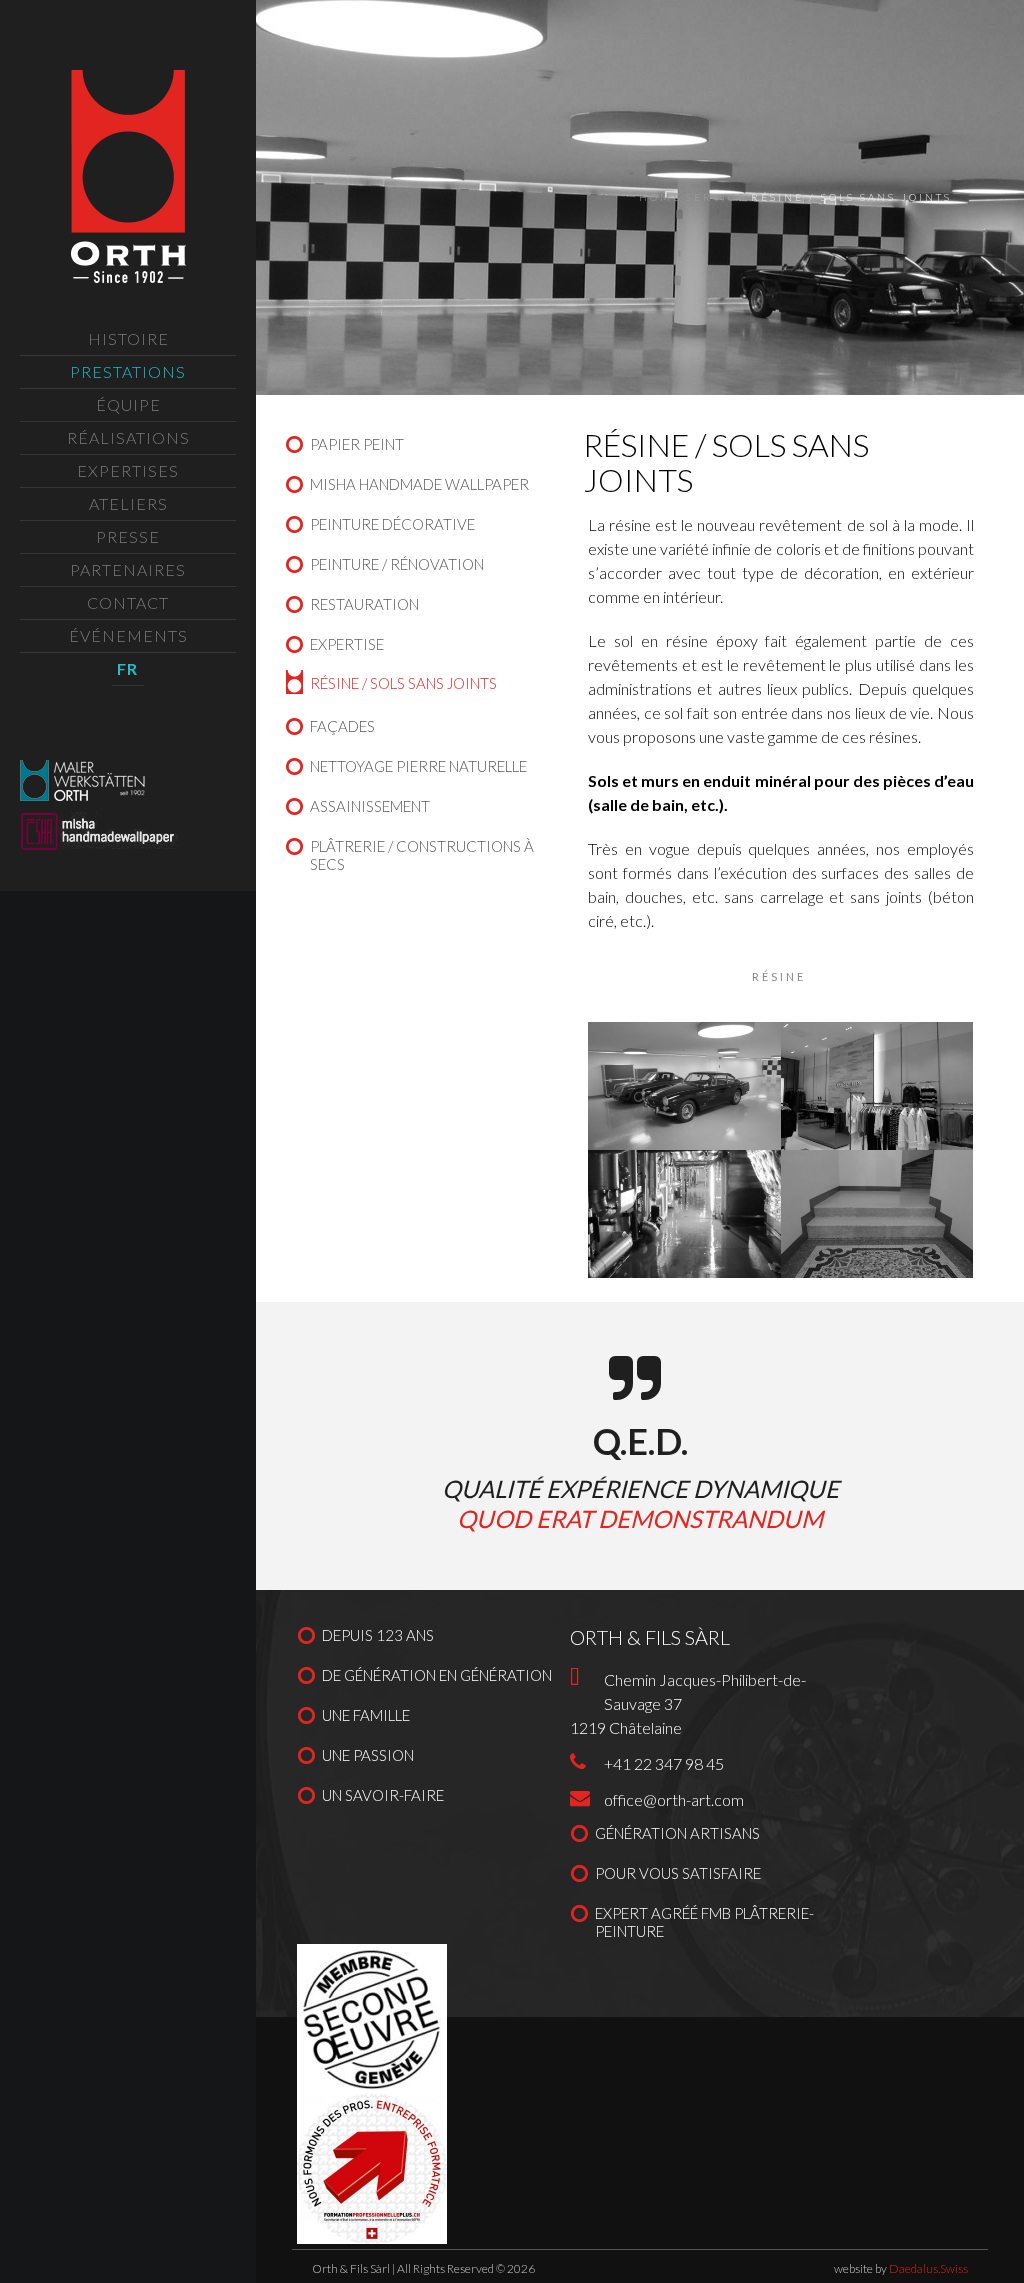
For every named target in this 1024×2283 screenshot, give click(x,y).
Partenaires (128, 569)
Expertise (347, 644)
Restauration (364, 604)
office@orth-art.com (674, 1799)
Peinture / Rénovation (397, 564)
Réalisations (128, 437)
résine (779, 976)
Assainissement (370, 806)
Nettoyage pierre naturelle (418, 766)
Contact (128, 602)
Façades (342, 726)
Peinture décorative (392, 524)
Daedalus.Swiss (928, 2268)
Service (716, 197)
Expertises (128, 470)
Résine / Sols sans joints (403, 683)
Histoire (128, 338)
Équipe (128, 404)
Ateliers (128, 503)
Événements (128, 635)
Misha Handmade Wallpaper (419, 484)
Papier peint (357, 444)
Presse (128, 536)
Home (660, 197)
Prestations (128, 371)
